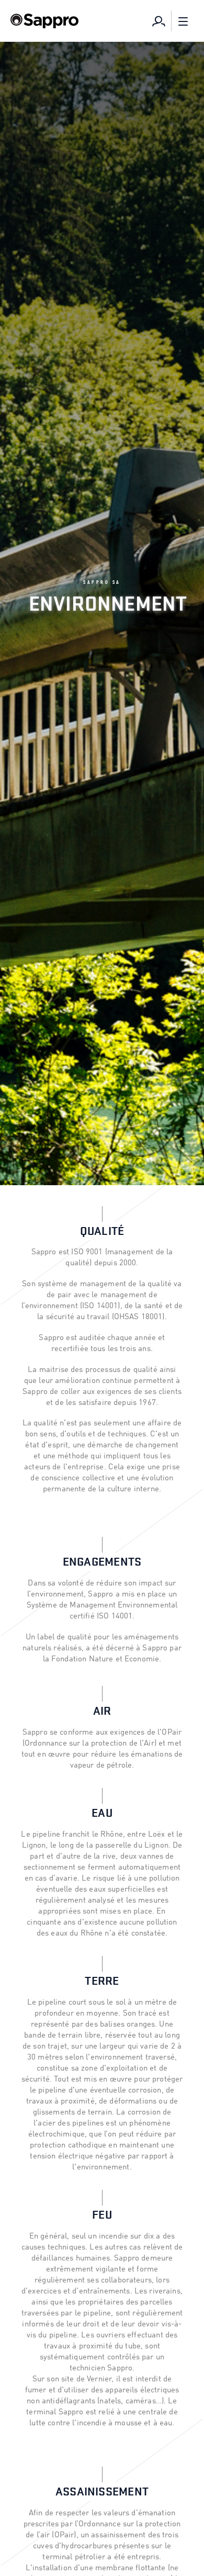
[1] (158, 21)
